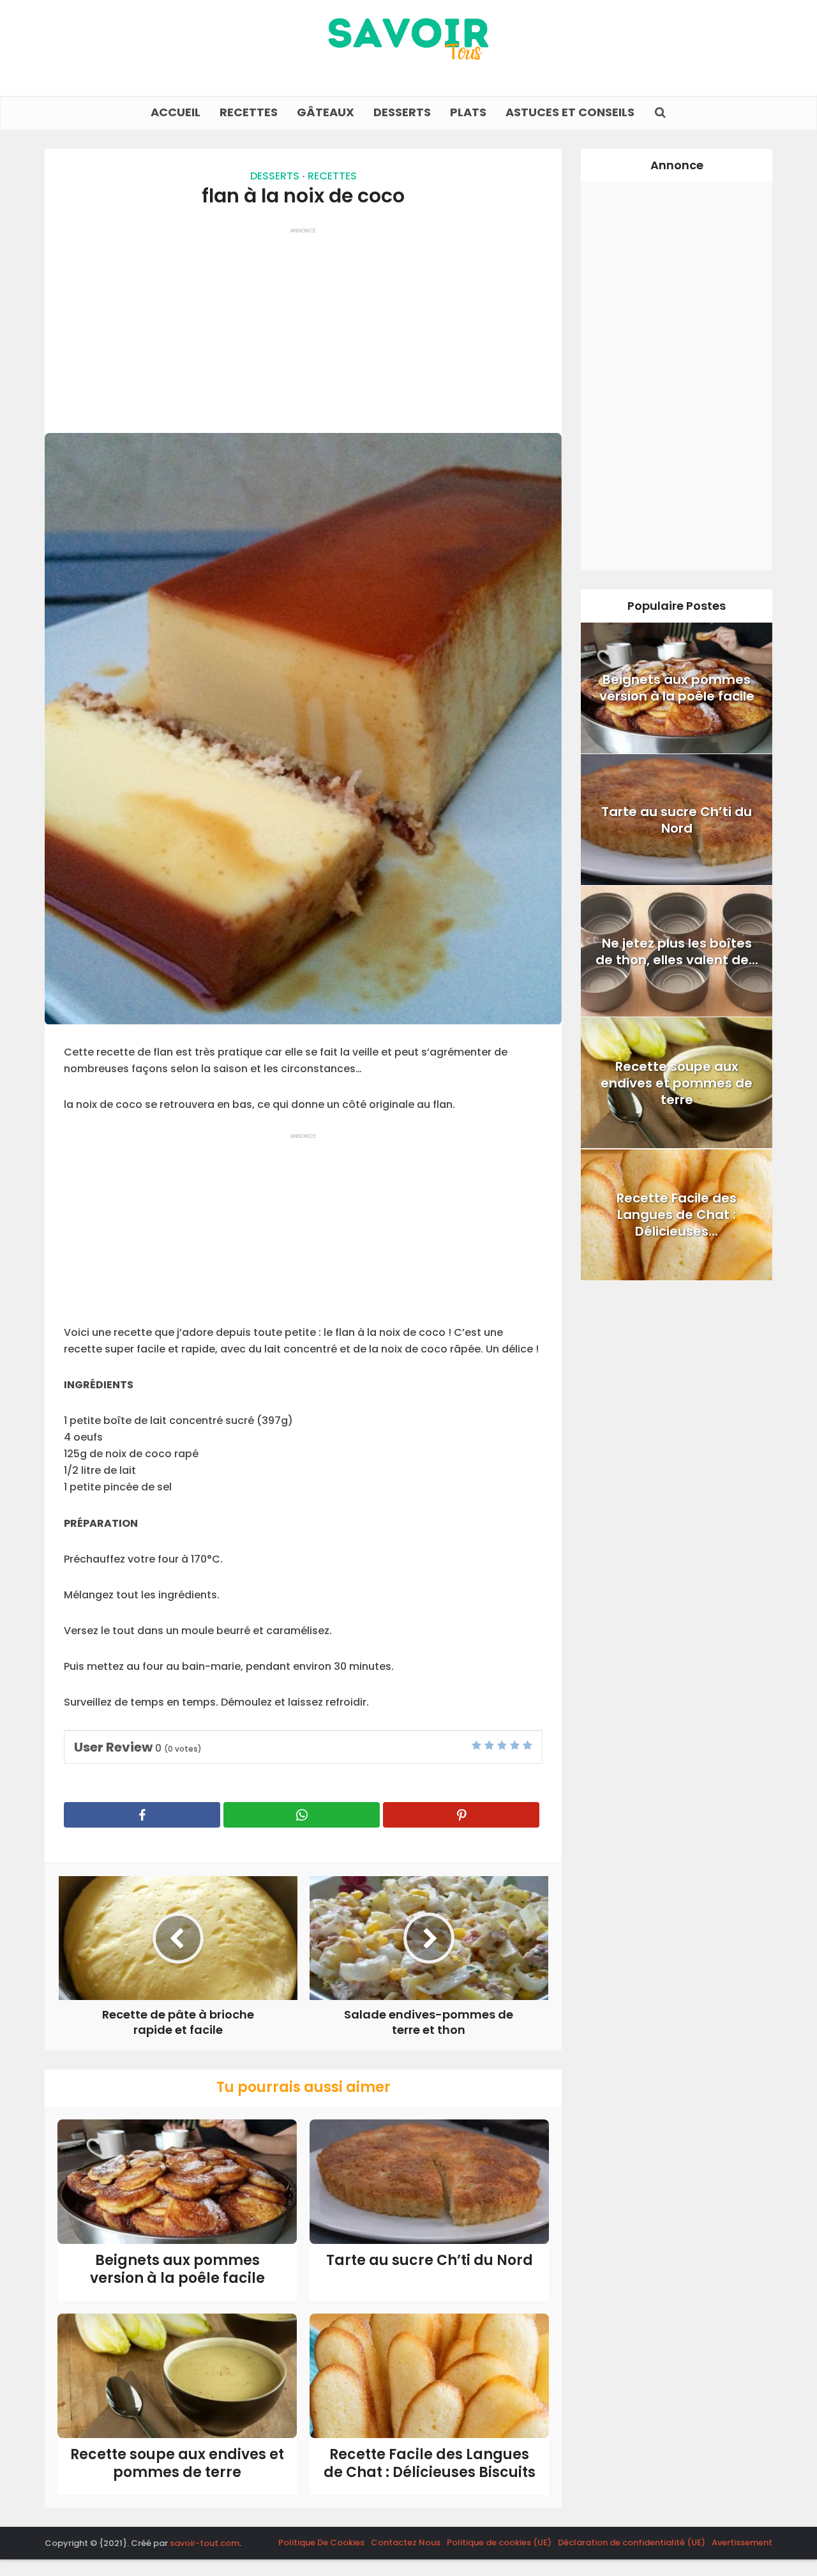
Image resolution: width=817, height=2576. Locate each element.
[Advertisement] (303, 324)
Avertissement (742, 2542)
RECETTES (249, 112)
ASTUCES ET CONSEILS (570, 112)
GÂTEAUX (326, 112)
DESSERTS (402, 112)
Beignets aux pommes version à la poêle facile (177, 2269)
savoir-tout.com (205, 2543)
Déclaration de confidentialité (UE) (632, 2542)
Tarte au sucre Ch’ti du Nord (430, 2260)
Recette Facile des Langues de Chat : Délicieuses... (677, 1215)
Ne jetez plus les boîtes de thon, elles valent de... (677, 951)
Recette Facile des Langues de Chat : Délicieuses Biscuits (430, 2464)
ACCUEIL (176, 112)
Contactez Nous (406, 2542)
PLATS (468, 112)
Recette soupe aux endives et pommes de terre (177, 2464)
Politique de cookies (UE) (499, 2542)
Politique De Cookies (321, 2542)
